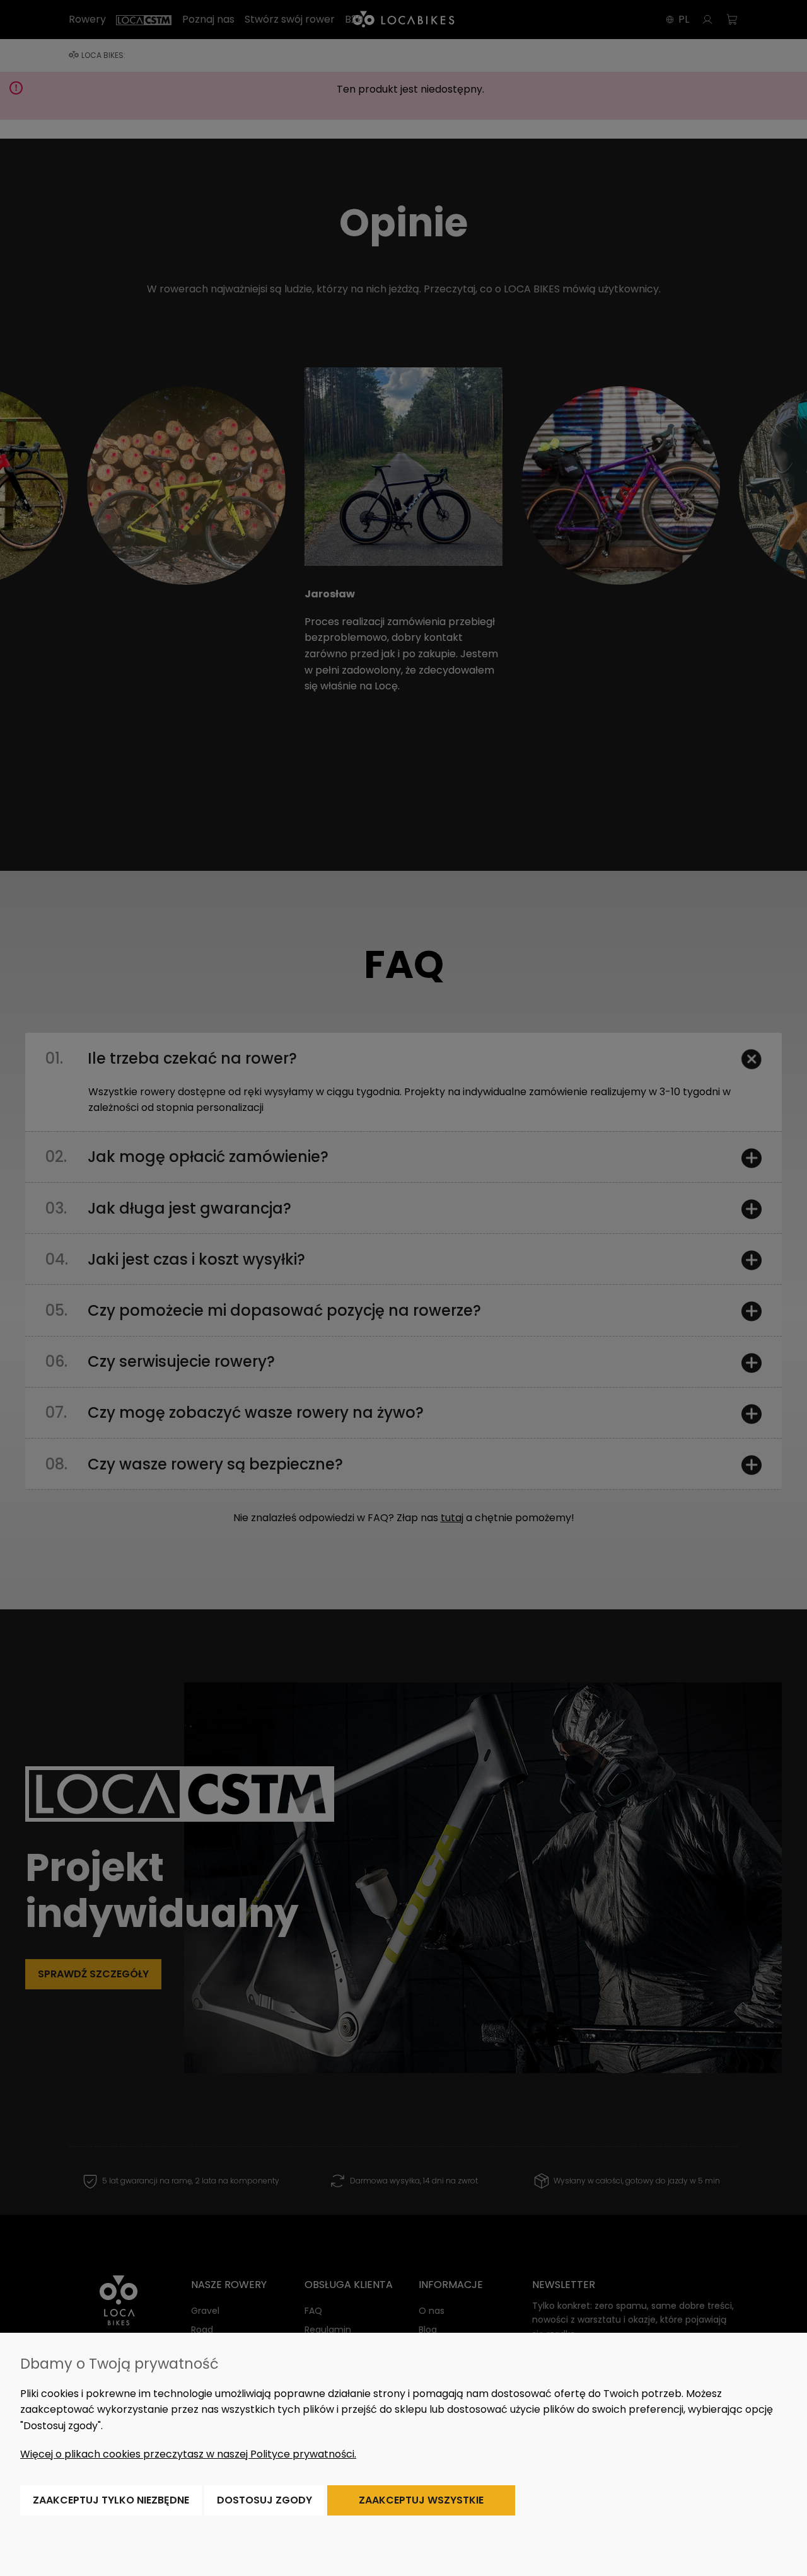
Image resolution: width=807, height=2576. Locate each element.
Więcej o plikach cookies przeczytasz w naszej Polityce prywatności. (188, 2454)
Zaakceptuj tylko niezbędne (111, 2500)
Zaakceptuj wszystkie (421, 2500)
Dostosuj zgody (264, 2500)
